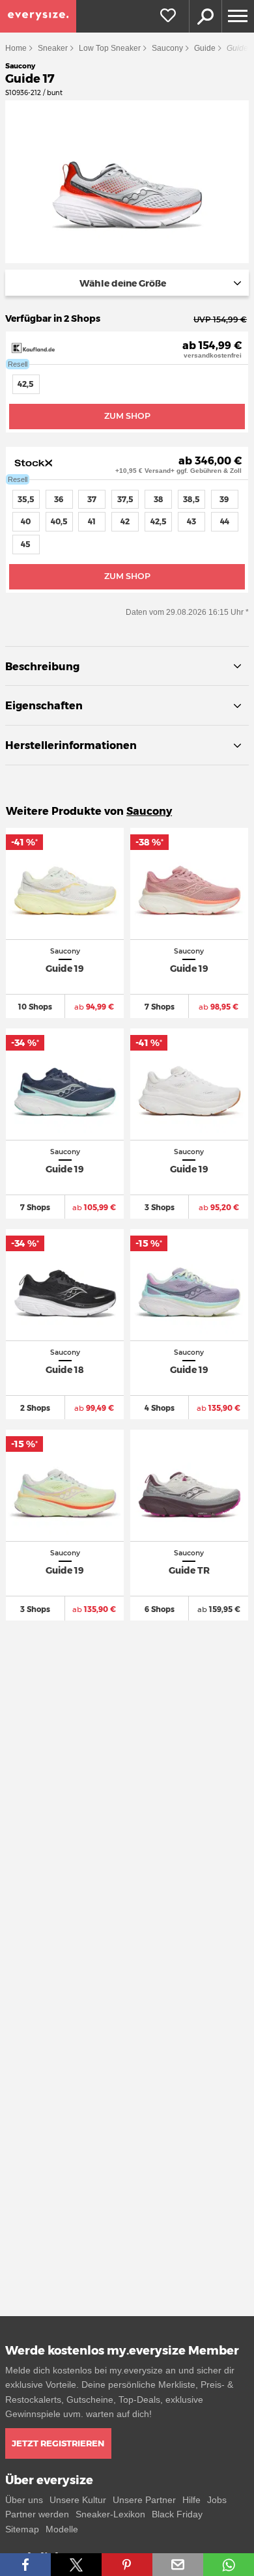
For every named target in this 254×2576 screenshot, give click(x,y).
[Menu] (238, 16)
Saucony (167, 48)
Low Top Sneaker (110, 48)
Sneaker (53, 48)
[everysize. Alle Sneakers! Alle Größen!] (38, 16)
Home (16, 48)
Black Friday (177, 2514)
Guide (205, 48)
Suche (205, 16)
